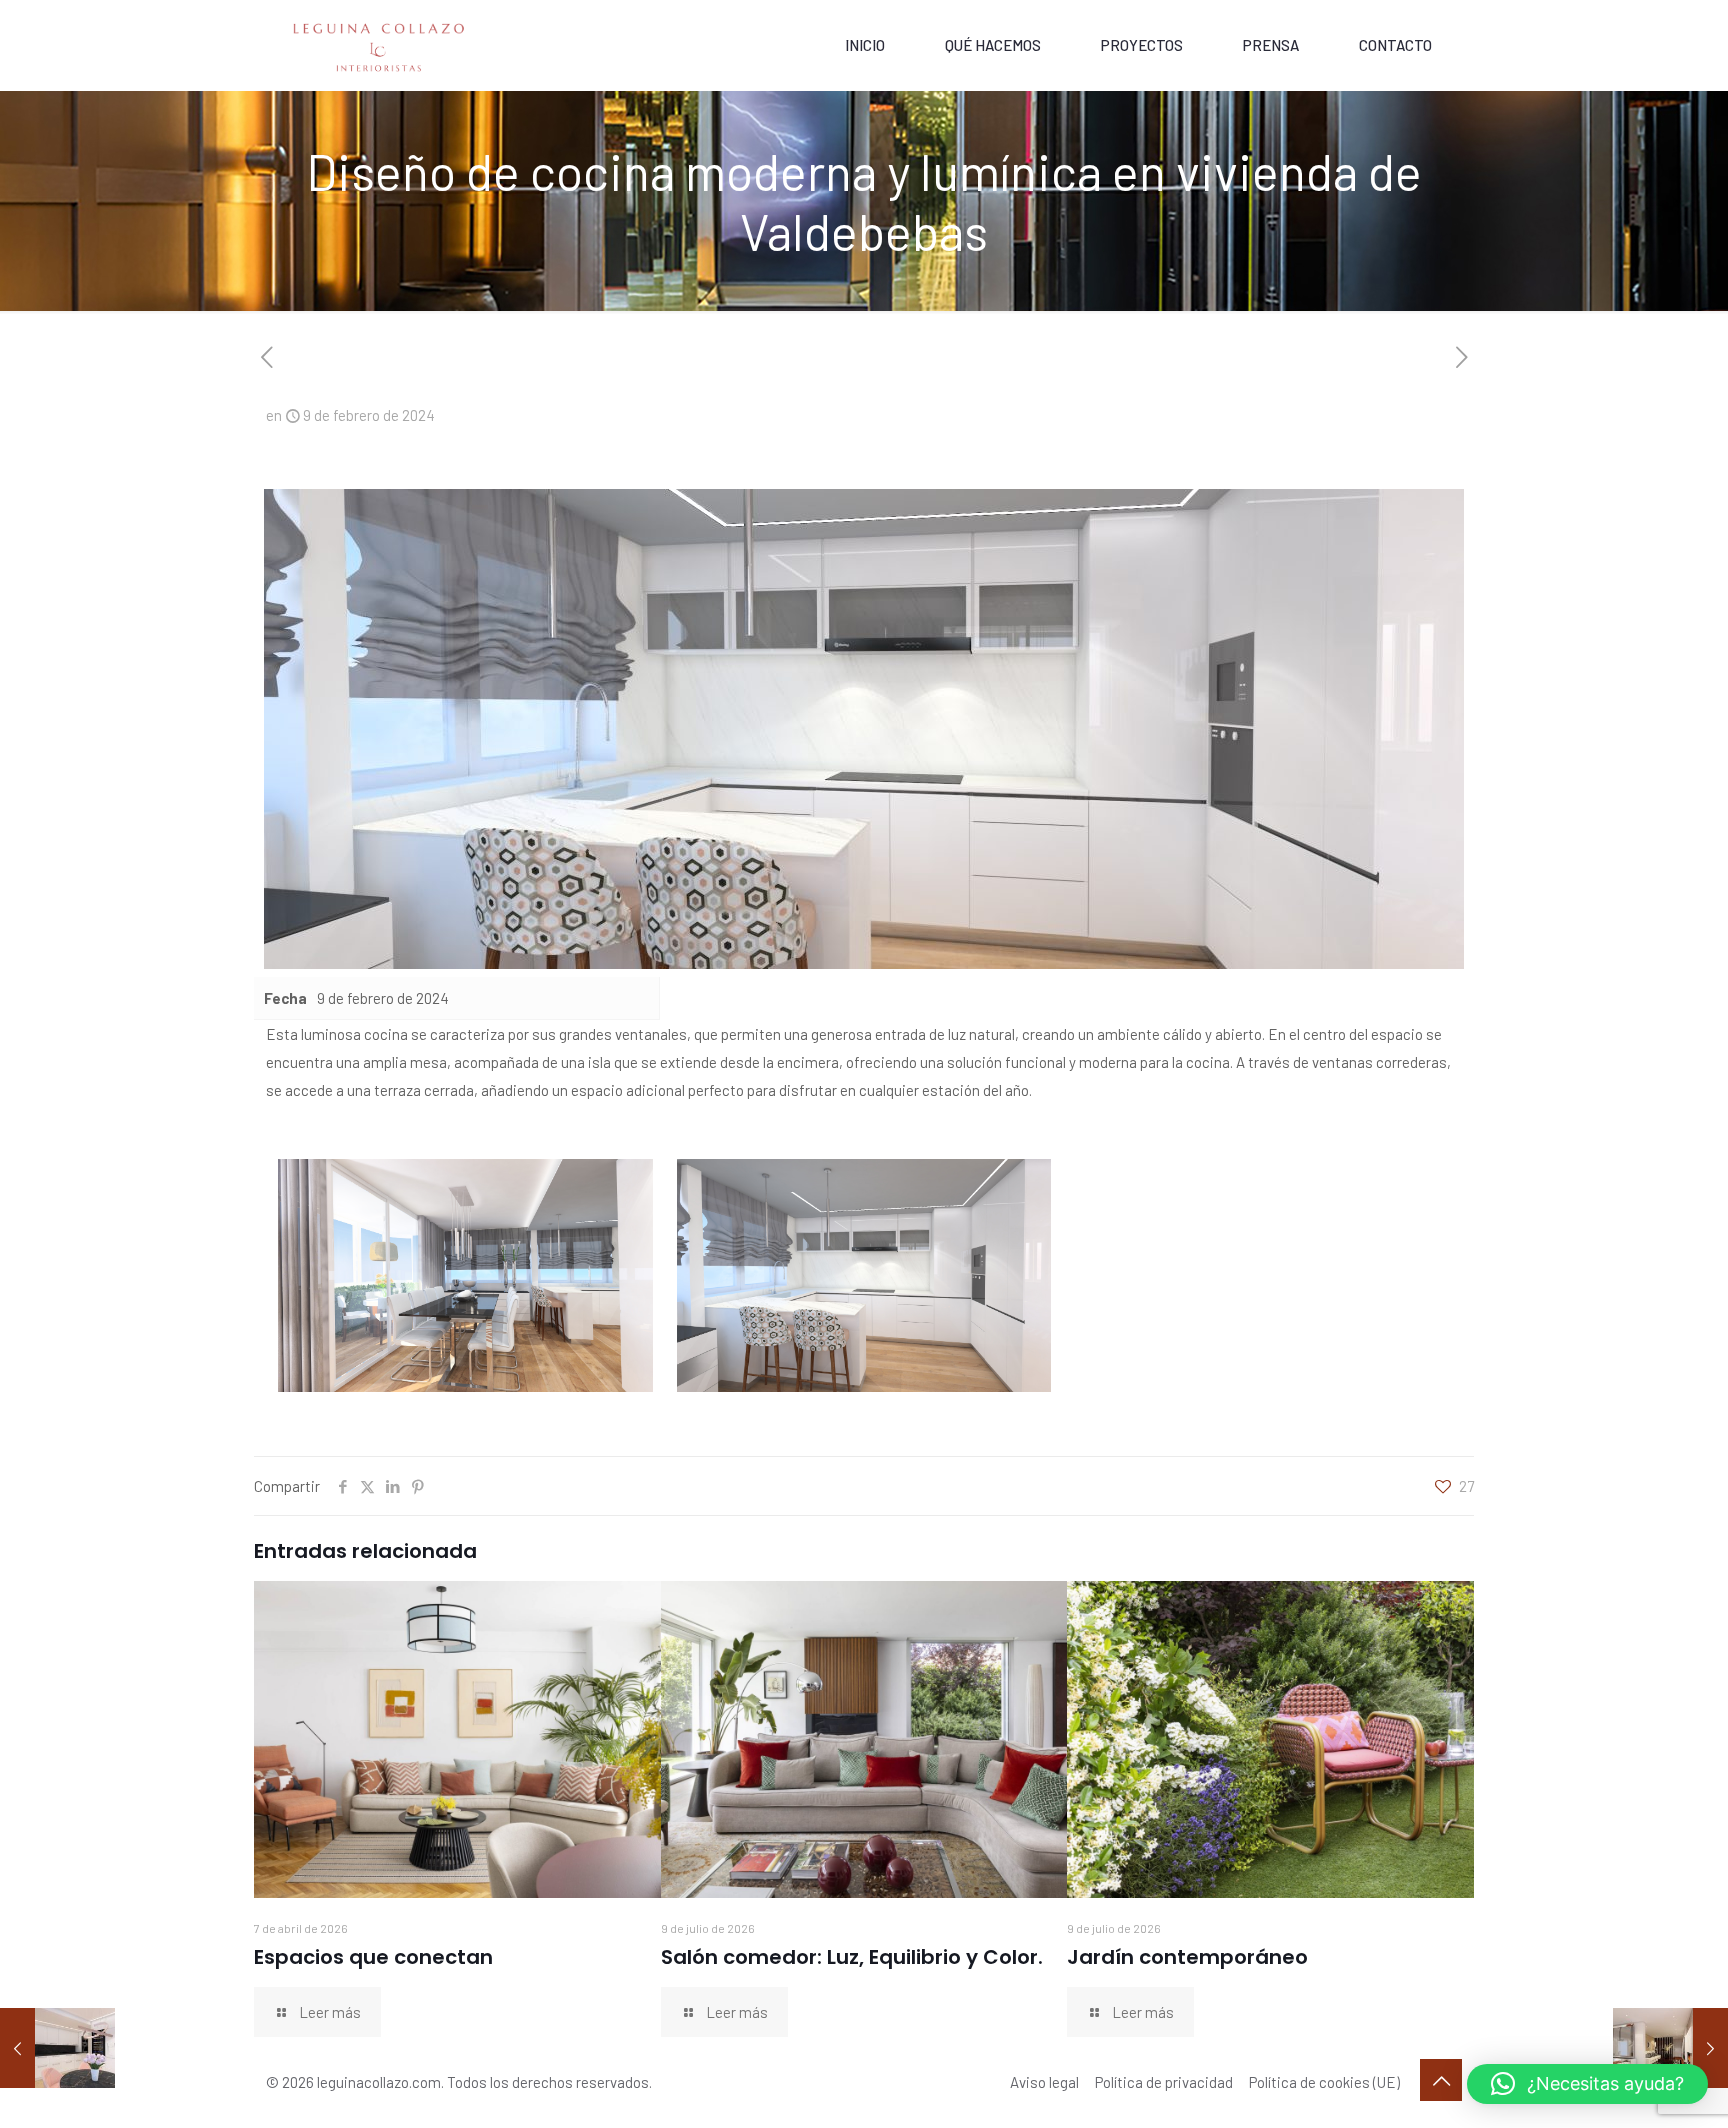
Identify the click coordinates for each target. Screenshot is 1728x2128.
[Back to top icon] (1441, 2080)
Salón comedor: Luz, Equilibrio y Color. (852, 1957)
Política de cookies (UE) (1324, 2082)
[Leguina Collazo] (380, 45)
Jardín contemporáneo (1187, 1957)
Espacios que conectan (373, 1957)
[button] (1587, 2084)
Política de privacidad (1164, 2082)
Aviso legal (1044, 2082)
